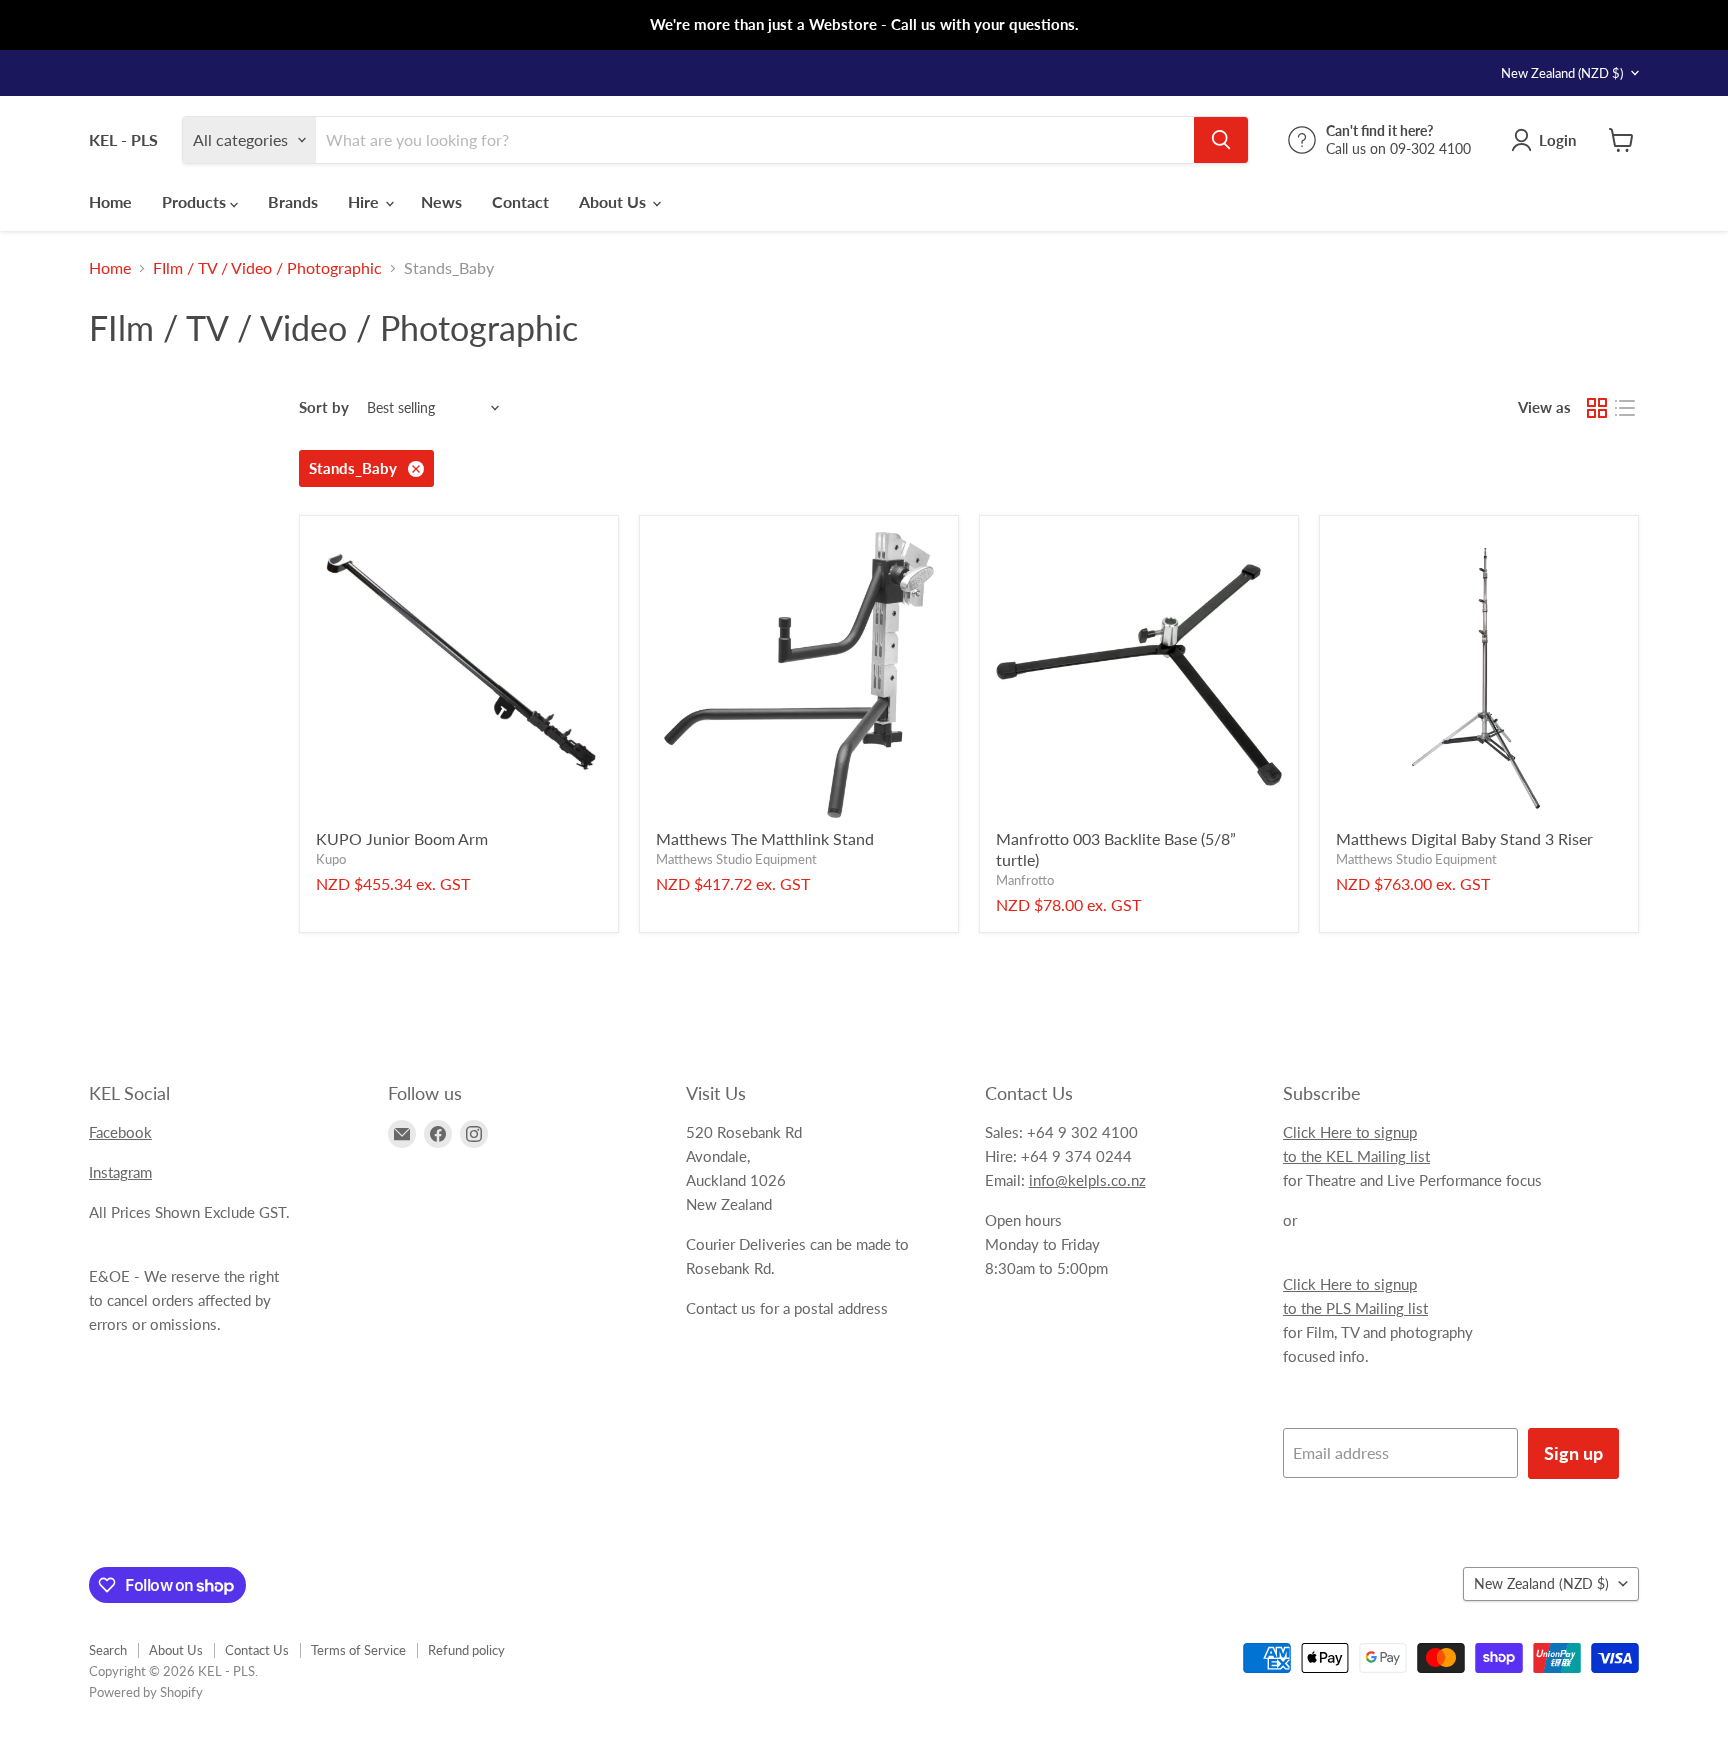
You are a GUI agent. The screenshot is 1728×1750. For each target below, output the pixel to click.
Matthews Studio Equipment (736, 859)
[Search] (1221, 140)
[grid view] (1597, 408)
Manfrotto (1025, 880)
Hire (365, 201)
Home (110, 201)
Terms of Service (358, 1650)
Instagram (120, 1172)
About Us (614, 201)
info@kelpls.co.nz (1087, 1180)
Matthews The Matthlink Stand (765, 838)
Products (196, 201)
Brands (293, 201)
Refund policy (466, 1650)
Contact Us (257, 1650)
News (441, 201)
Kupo (331, 859)
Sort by (324, 407)
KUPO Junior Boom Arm (402, 838)
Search (108, 1650)
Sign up (1573, 1453)
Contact (520, 201)
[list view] (1625, 408)
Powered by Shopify (146, 1692)
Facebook (120, 1132)
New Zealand (1562, 73)
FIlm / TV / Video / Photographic (267, 268)
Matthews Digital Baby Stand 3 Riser (1464, 838)
